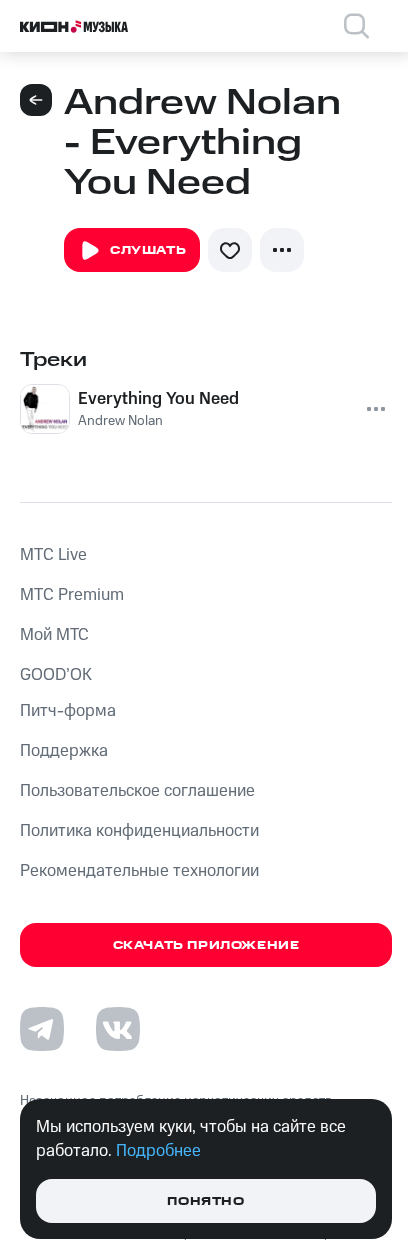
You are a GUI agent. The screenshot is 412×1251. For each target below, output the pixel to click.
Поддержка (64, 751)
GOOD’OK (56, 675)
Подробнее (158, 1151)
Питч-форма (68, 711)
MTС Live (53, 555)
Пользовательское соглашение (137, 791)
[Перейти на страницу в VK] (118, 1029)
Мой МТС (54, 635)
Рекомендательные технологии (139, 871)
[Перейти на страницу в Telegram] (42, 1029)
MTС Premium (72, 595)
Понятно (205, 1201)
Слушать (148, 250)
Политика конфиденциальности (139, 831)
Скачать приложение (206, 945)
